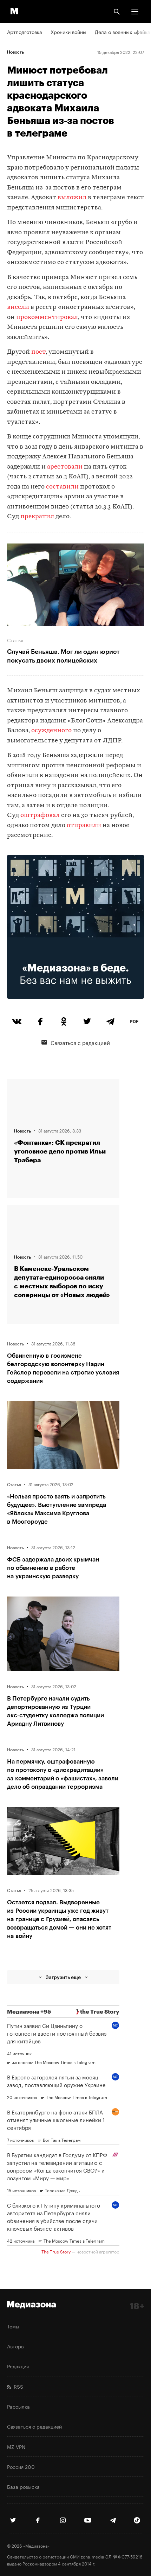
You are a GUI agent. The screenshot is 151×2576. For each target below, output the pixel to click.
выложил (71, 198)
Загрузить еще (63, 1977)
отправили (85, 826)
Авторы (16, 2346)
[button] (135, 12)
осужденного (51, 731)
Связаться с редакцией (80, 1042)
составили (62, 487)
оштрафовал (40, 815)
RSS (17, 2386)
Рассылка (18, 2406)
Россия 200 (21, 2466)
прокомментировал (47, 317)
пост (38, 352)
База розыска (23, 2486)
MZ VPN (16, 2446)
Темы (13, 2326)
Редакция (18, 2366)
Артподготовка (25, 32)
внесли (18, 307)
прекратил (37, 517)
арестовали (65, 467)
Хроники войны (68, 32)
